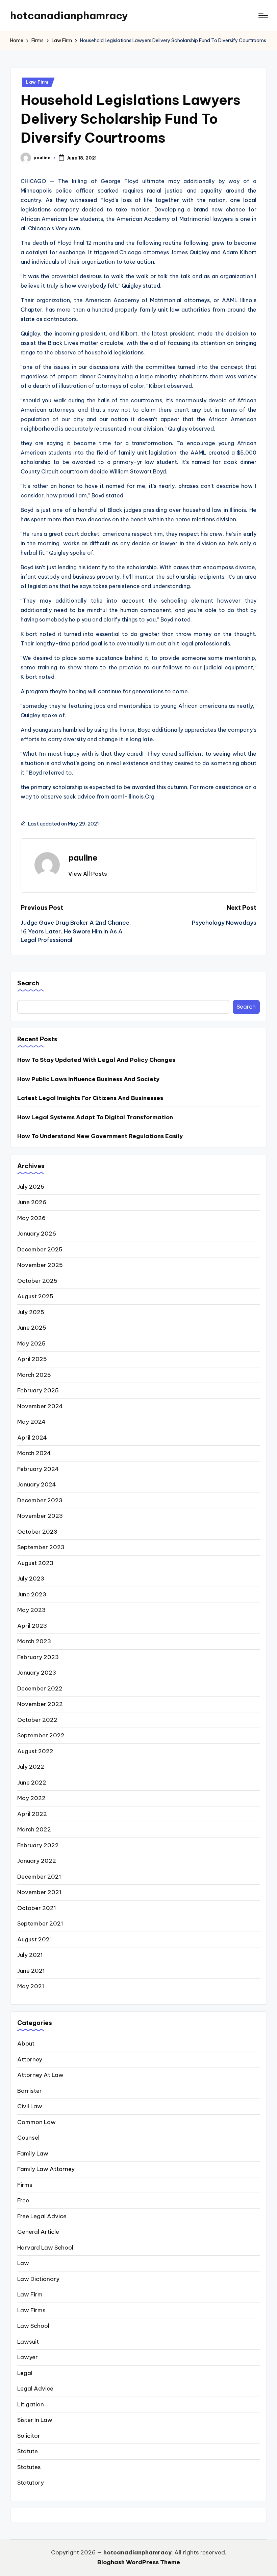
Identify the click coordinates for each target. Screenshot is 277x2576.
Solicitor (29, 2436)
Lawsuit (28, 2342)
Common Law (36, 2122)
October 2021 (37, 1908)
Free (23, 2200)
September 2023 (41, 1547)
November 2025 (40, 1265)
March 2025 (34, 1375)
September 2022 (41, 1735)
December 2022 (40, 1688)
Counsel (28, 2138)
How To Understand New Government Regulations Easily (100, 1136)
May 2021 (31, 1986)
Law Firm (37, 82)
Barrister (30, 2091)
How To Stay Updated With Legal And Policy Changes (96, 1060)
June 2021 (31, 1971)
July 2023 (31, 1579)
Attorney (30, 2059)
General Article (38, 2232)
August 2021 (35, 1939)
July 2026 (31, 1187)
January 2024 (37, 1484)
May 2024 (31, 1422)
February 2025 (38, 1390)
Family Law (33, 2153)
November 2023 (40, 1516)
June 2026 (32, 1202)
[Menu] (263, 16)
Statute (28, 2451)
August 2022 (35, 1751)
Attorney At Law (40, 2075)
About (26, 2044)
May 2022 (31, 1798)
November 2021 (39, 1892)
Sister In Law (35, 2420)
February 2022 (38, 1845)
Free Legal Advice (42, 2216)
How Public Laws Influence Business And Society (88, 1079)
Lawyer (28, 2357)
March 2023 (34, 1641)
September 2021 (40, 1923)
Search (28, 983)
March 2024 (34, 1453)
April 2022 (32, 1814)
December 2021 (39, 1877)
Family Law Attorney (46, 2169)
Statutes (29, 2467)
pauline (83, 858)
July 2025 (31, 1312)
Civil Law (30, 2106)
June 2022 (32, 1783)
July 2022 (31, 1767)
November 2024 (40, 1406)
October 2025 (37, 1281)
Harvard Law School (45, 2248)
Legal (25, 2373)
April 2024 (32, 1438)
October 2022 (37, 1720)
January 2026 (37, 1234)
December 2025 (40, 1249)
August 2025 (35, 1296)
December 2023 (40, 1500)
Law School (33, 2326)
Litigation (31, 2404)
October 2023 (37, 1532)
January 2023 (37, 1673)
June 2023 (32, 1594)
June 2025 (32, 1328)
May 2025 (31, 1343)
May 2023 (31, 1610)
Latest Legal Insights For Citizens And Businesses (90, 1098)
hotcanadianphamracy (69, 16)
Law (23, 2263)
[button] (88, 874)
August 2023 (35, 1563)
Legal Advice (35, 2389)
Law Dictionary (38, 2279)
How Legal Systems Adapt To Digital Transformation (95, 1117)
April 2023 (32, 1626)
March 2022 (34, 1829)
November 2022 (40, 1704)
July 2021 (30, 1955)
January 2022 (37, 1861)
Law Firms (31, 2310)
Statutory (31, 2483)
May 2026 (31, 1218)
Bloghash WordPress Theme (139, 2562)
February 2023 (38, 1657)
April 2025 (32, 1359)
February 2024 (38, 1469)
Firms (25, 2185)
